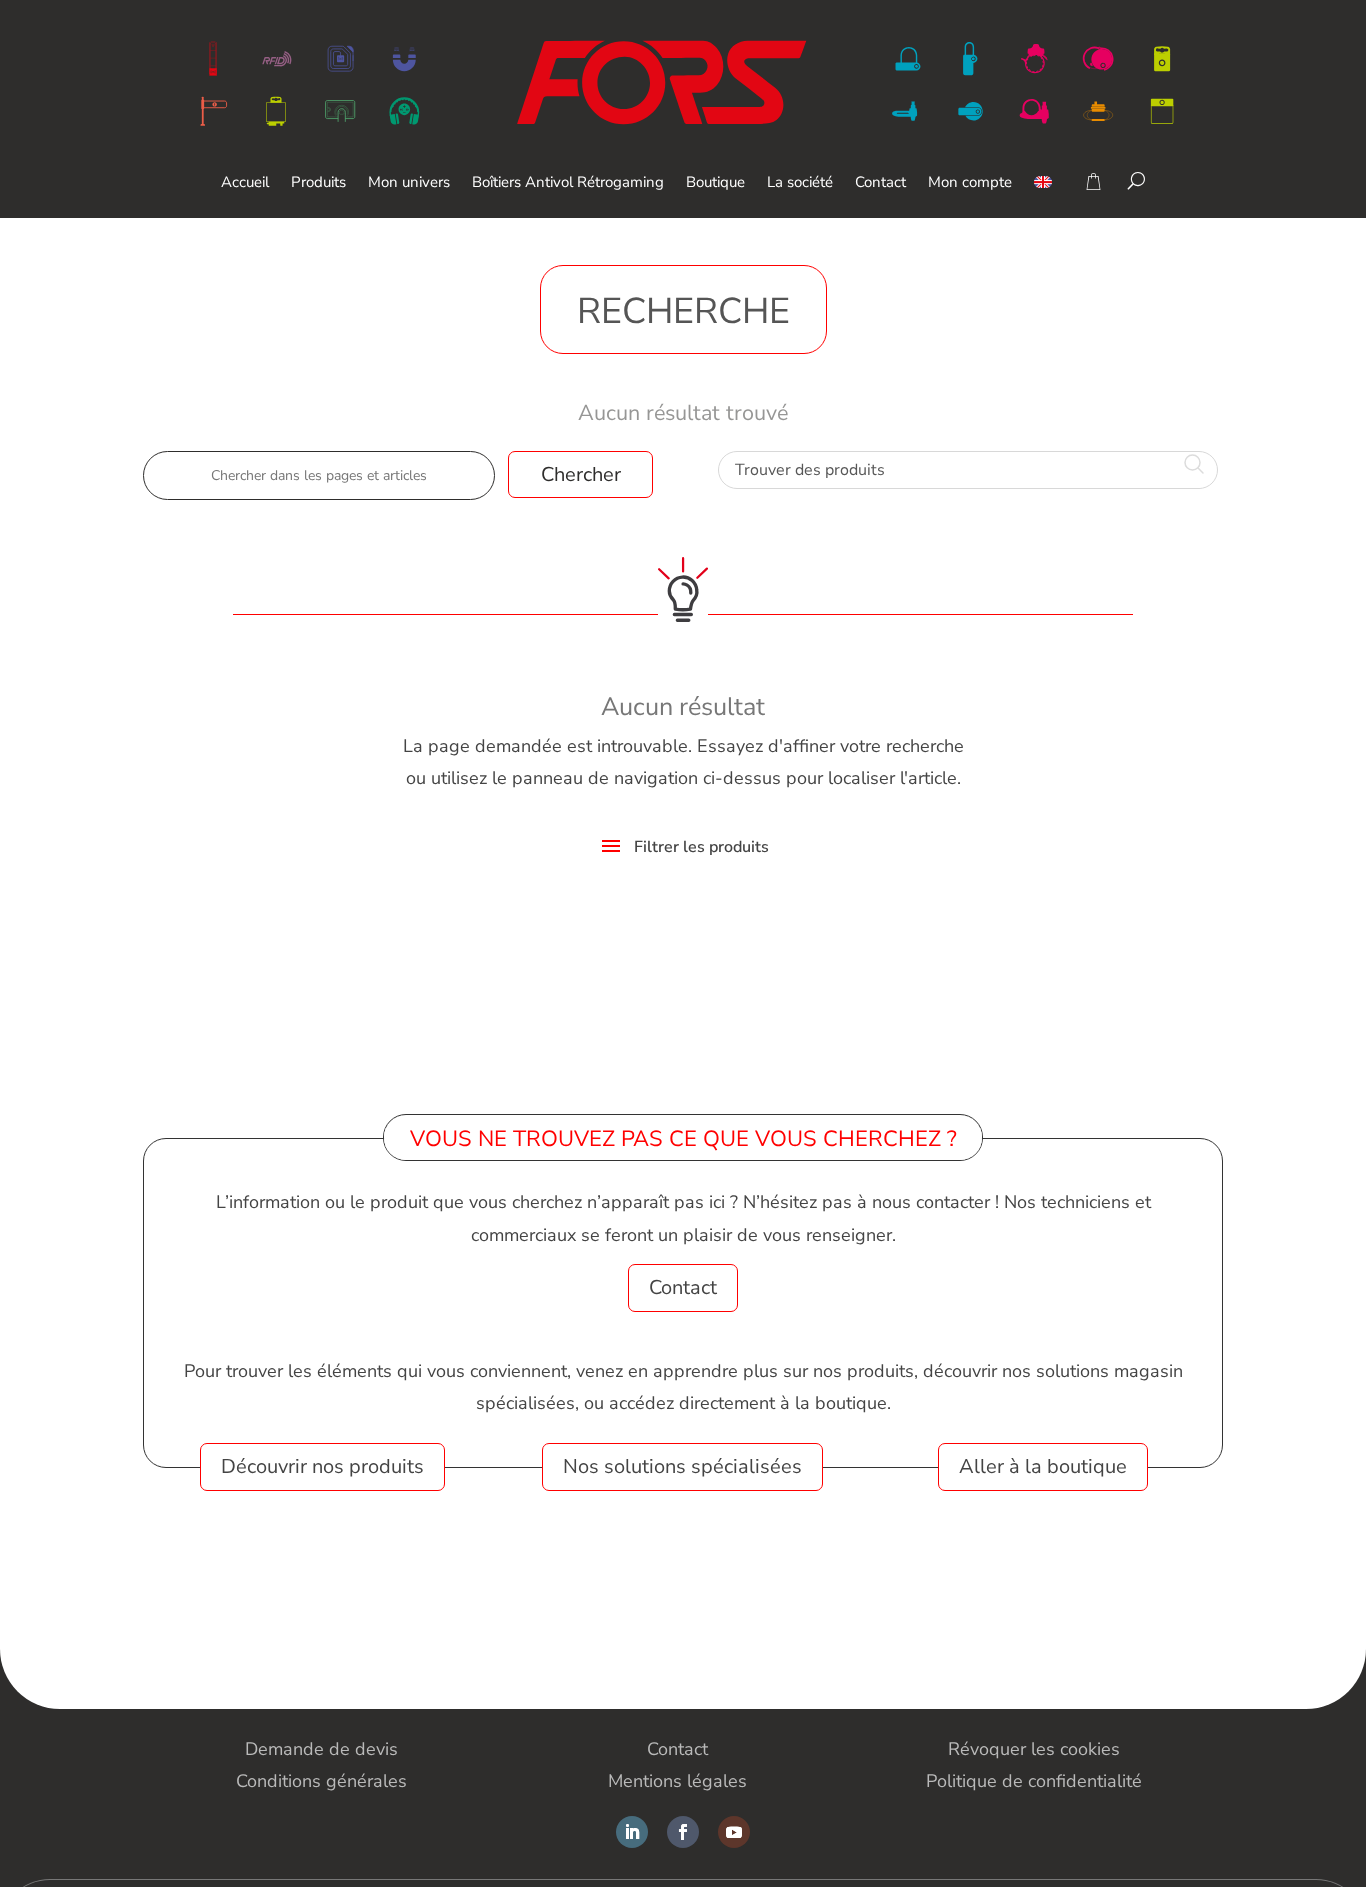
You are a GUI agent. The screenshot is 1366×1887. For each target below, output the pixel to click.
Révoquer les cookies (1034, 1749)
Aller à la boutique (1043, 1466)
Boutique (715, 183)
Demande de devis (321, 1749)
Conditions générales (321, 1781)
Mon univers (409, 183)
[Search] (1136, 180)
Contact (880, 183)
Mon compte (970, 183)
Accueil (245, 183)
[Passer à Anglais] (1043, 196)
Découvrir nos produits (322, 1466)
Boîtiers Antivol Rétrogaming (568, 183)
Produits (318, 183)
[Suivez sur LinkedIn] (632, 1832)
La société (800, 183)
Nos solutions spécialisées (682, 1466)
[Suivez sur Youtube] (734, 1832)
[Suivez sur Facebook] (683, 1832)
